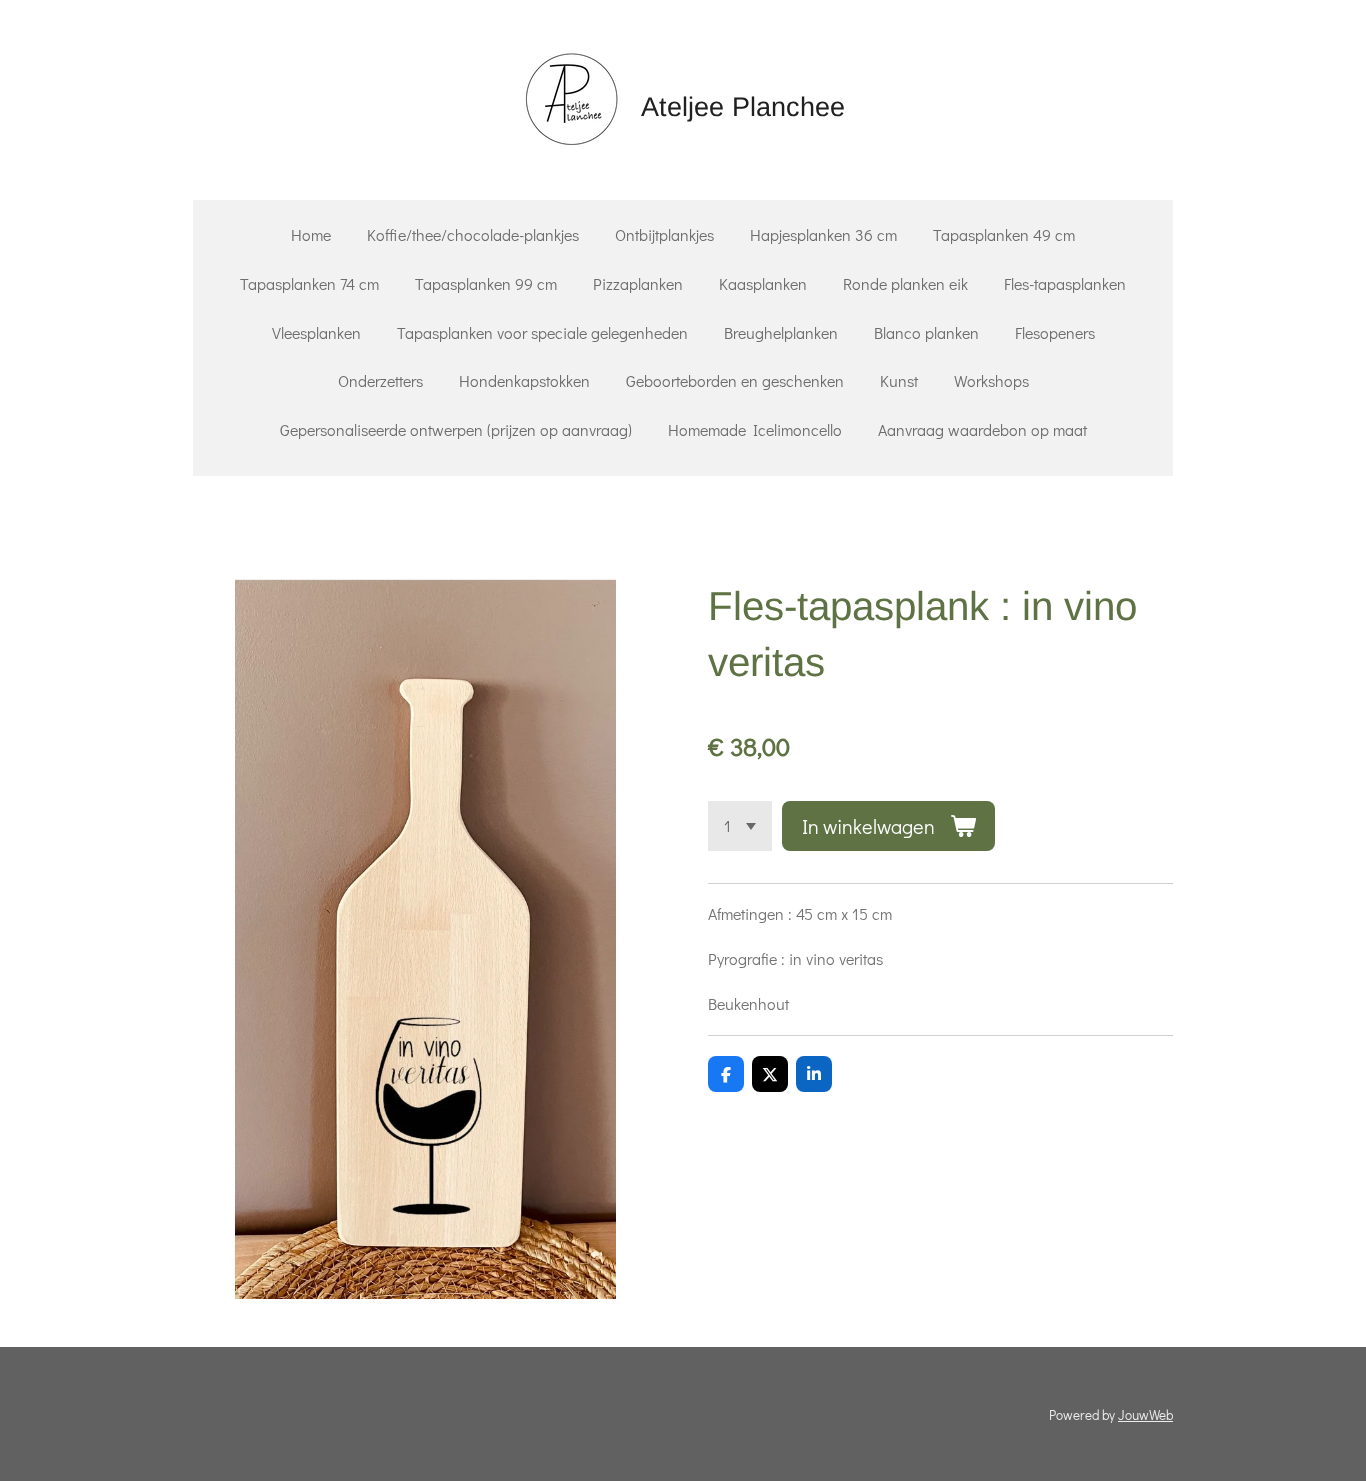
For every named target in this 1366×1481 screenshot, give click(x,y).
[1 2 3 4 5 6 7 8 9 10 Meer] (740, 826)
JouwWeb (1145, 1415)
